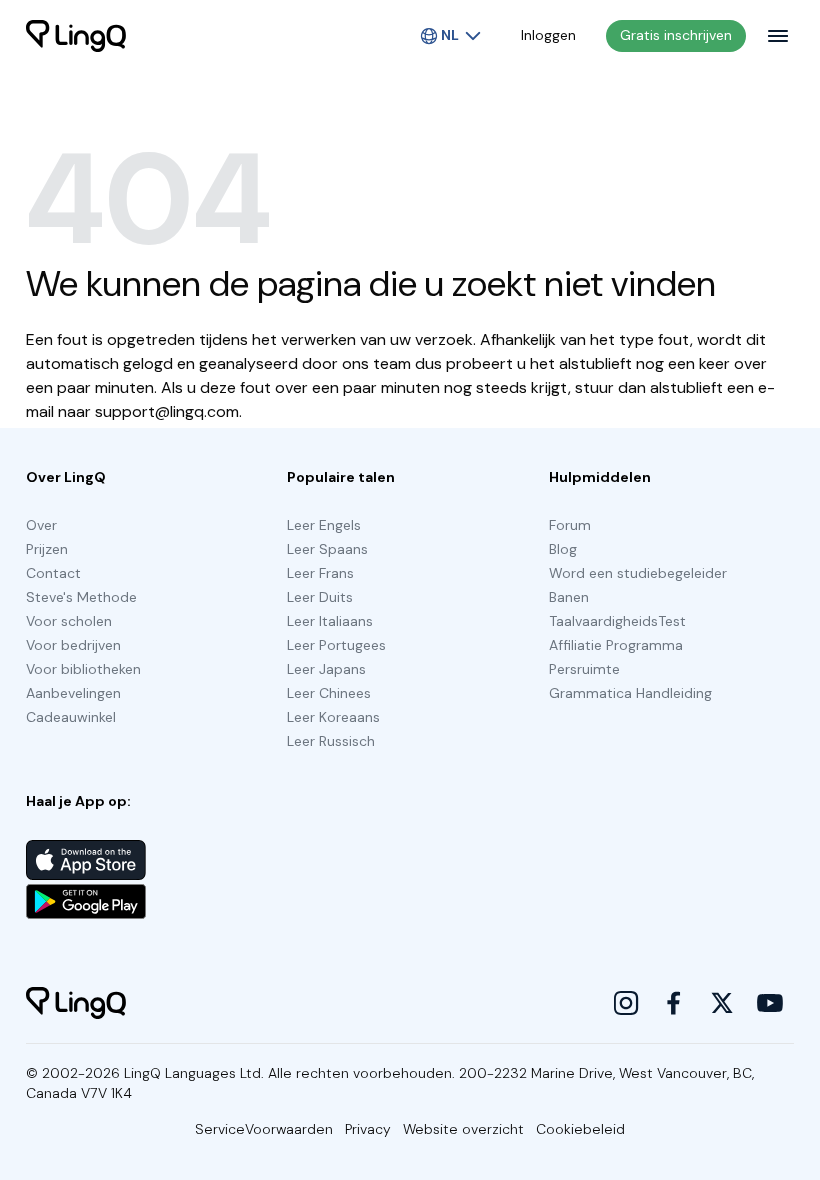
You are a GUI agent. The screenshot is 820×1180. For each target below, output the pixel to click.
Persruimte (584, 669)
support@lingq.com (167, 411)
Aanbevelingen (73, 693)
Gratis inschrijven (676, 35)
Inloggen (548, 35)
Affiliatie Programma (616, 645)
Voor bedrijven (73, 645)
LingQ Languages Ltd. (194, 1073)
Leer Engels (324, 525)
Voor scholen (69, 621)
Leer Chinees (329, 693)
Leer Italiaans (330, 621)
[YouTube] (770, 1003)
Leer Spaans (327, 549)
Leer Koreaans (333, 717)
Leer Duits (320, 597)
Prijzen (47, 549)
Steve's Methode (81, 597)
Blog (563, 549)
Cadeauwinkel (71, 717)
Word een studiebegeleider (638, 573)
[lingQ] (76, 36)
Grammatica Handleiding (630, 693)
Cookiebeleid (580, 1129)
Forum (570, 525)
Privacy (368, 1129)
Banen (569, 597)
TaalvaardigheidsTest (617, 621)
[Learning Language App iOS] (86, 860)
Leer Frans (320, 573)
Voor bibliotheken (83, 669)
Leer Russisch (331, 741)
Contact (53, 573)
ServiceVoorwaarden (264, 1129)
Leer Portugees (336, 645)
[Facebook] (674, 1003)
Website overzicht (463, 1129)
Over (41, 525)
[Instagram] (626, 1003)
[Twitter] (722, 1003)
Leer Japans (326, 669)
